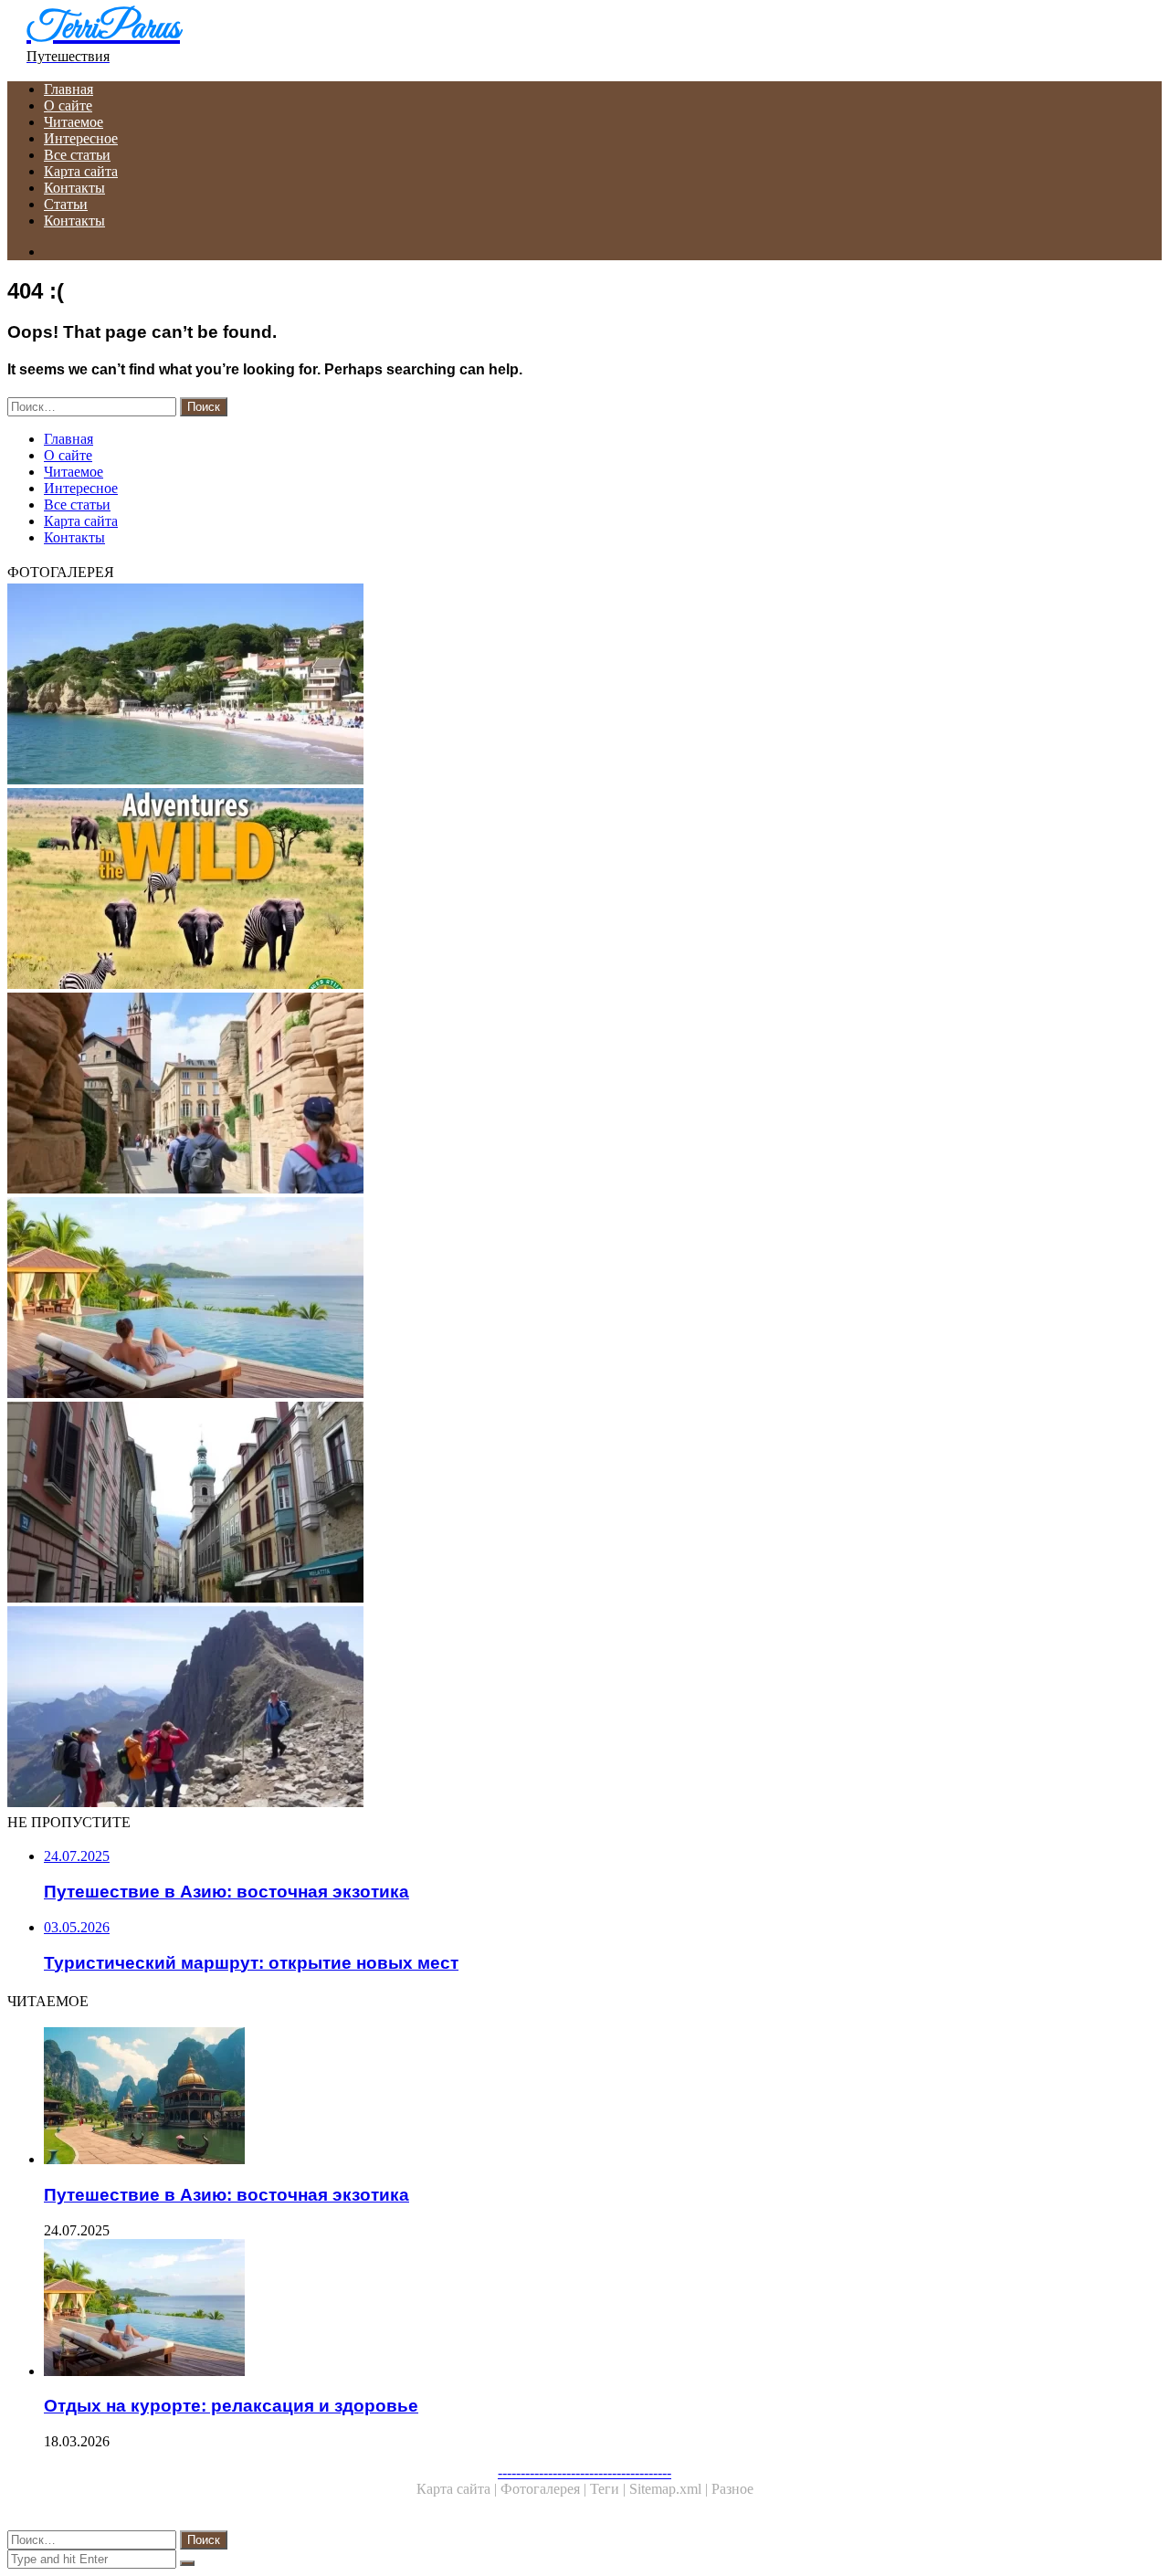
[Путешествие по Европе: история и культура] (555, 1504)
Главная (68, 89)
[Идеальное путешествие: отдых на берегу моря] (555, 686)
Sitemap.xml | (670, 2489)
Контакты (74, 188)
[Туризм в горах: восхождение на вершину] (555, 1709)
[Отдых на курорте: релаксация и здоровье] (555, 1299)
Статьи (66, 204)
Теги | (610, 2489)
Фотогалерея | (545, 2489)
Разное (732, 2489)
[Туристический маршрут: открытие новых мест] (555, 1095)
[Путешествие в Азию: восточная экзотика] (574, 2098)
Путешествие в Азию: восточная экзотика (226, 2195)
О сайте (68, 105)
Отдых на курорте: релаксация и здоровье (231, 2406)
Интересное (81, 138)
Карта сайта (81, 171)
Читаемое (74, 122)
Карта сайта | (458, 2489)
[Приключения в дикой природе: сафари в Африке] (555, 890)
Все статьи (77, 155)
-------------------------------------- (584, 2472)
